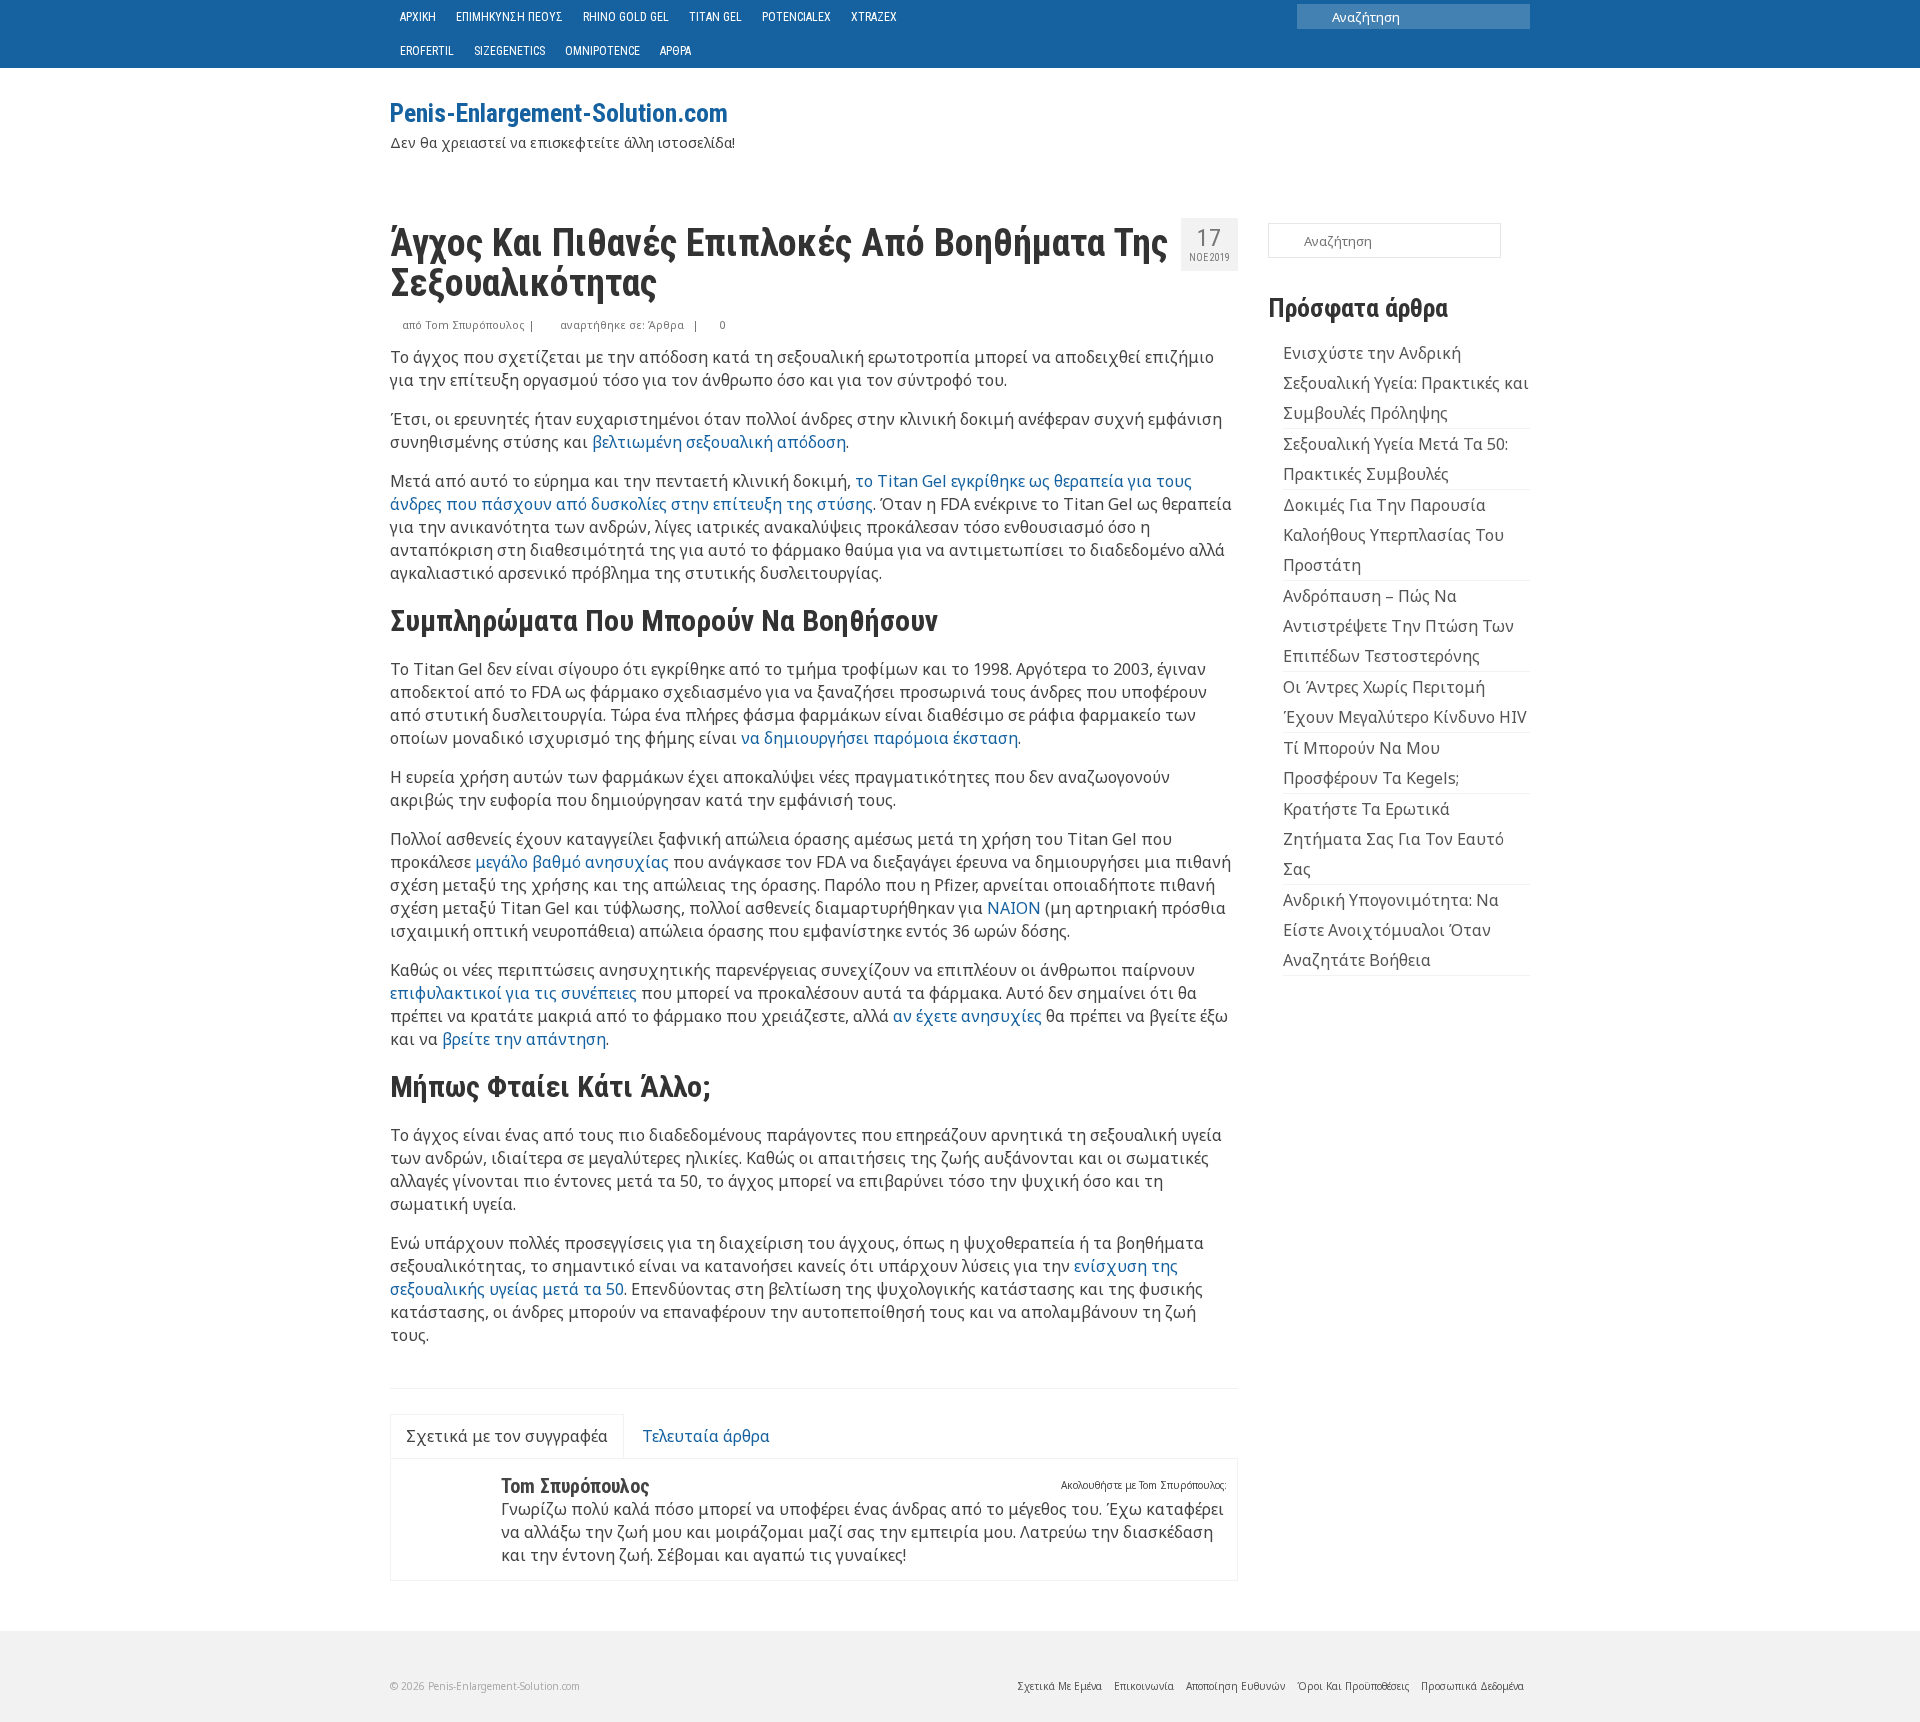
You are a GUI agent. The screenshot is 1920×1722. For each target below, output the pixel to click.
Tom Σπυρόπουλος (475, 324)
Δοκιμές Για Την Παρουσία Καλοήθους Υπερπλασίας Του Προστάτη (1393, 535)
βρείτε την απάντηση (524, 1039)
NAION (1014, 908)
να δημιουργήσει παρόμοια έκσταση (879, 738)
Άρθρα (666, 324)
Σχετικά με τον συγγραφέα (507, 1436)
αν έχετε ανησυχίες (967, 1016)
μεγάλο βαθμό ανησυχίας (572, 862)
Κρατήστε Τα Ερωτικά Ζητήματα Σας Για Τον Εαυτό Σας (1393, 839)
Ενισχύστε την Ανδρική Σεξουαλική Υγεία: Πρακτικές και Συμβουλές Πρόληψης (1406, 383)
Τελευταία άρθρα (706, 1436)
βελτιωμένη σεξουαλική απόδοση (719, 442)
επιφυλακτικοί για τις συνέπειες (513, 993)
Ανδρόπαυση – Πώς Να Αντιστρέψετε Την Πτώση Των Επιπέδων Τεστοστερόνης (1398, 626)
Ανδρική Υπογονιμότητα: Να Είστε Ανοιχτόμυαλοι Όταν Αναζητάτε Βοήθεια (1391, 930)
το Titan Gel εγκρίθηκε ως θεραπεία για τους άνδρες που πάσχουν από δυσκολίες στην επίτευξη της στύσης (791, 492)
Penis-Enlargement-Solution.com (559, 113)
